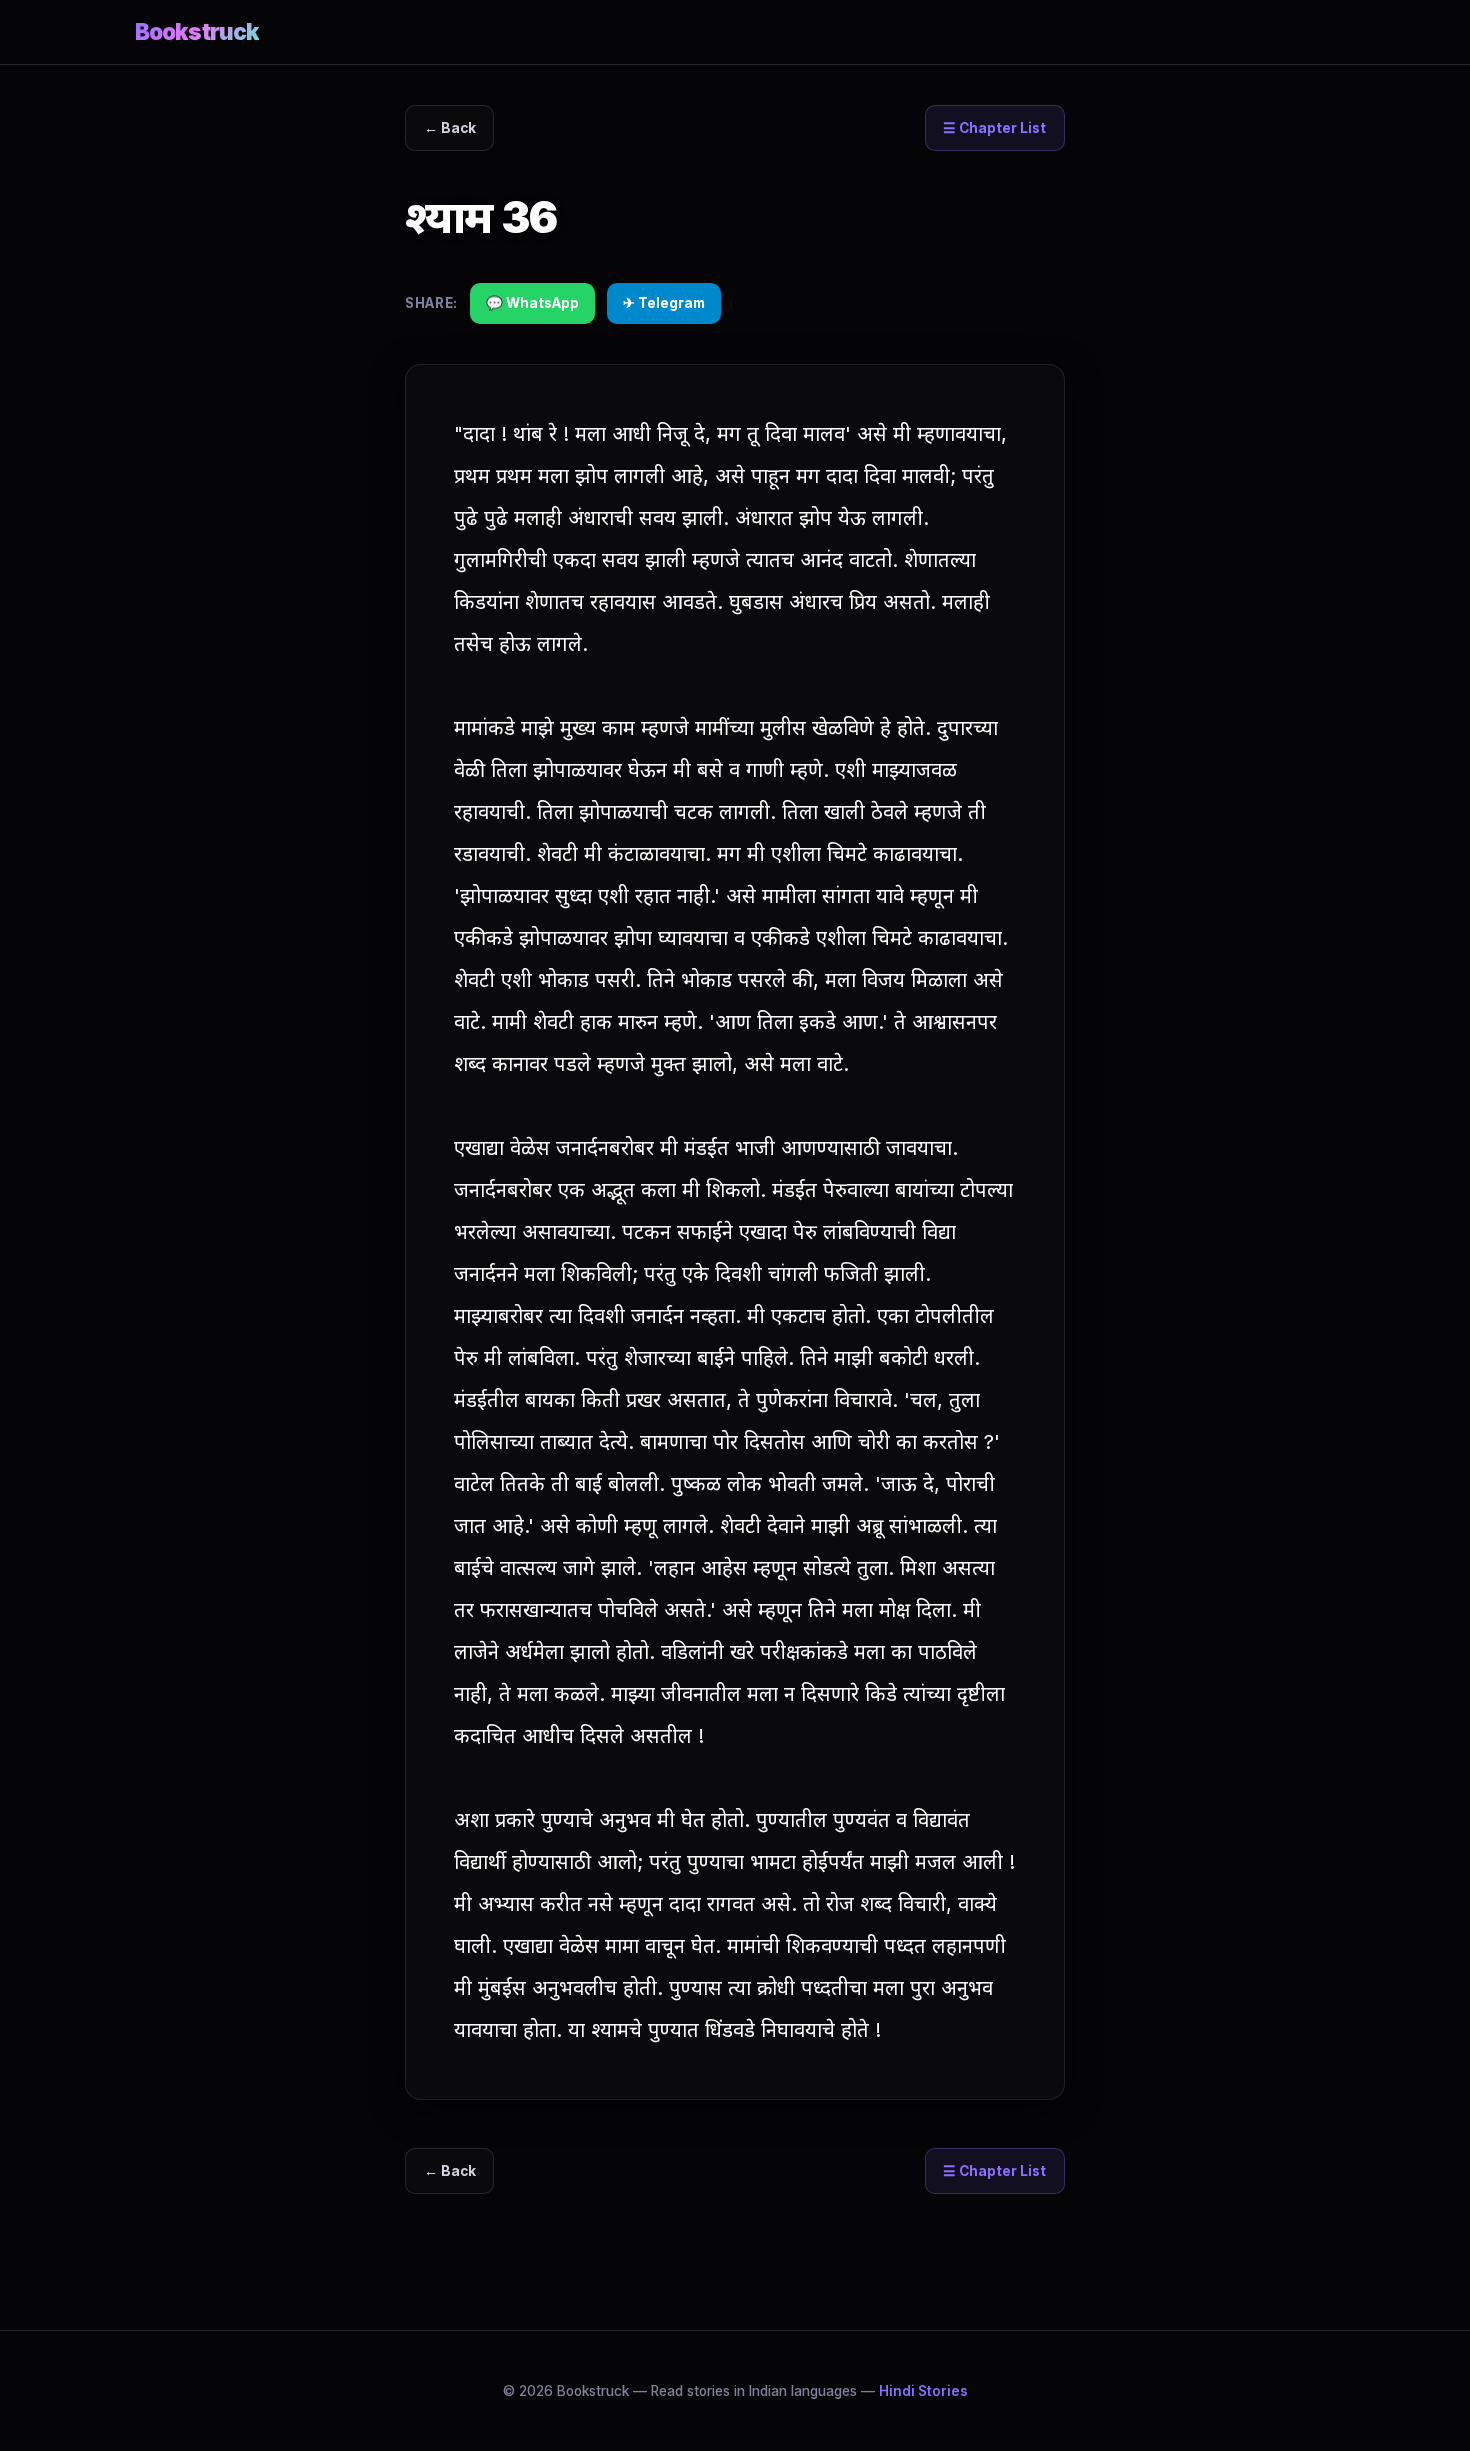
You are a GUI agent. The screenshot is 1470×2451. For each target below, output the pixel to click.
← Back (450, 128)
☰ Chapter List (994, 128)
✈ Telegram (664, 303)
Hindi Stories (923, 2391)
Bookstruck (197, 31)
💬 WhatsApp (532, 303)
